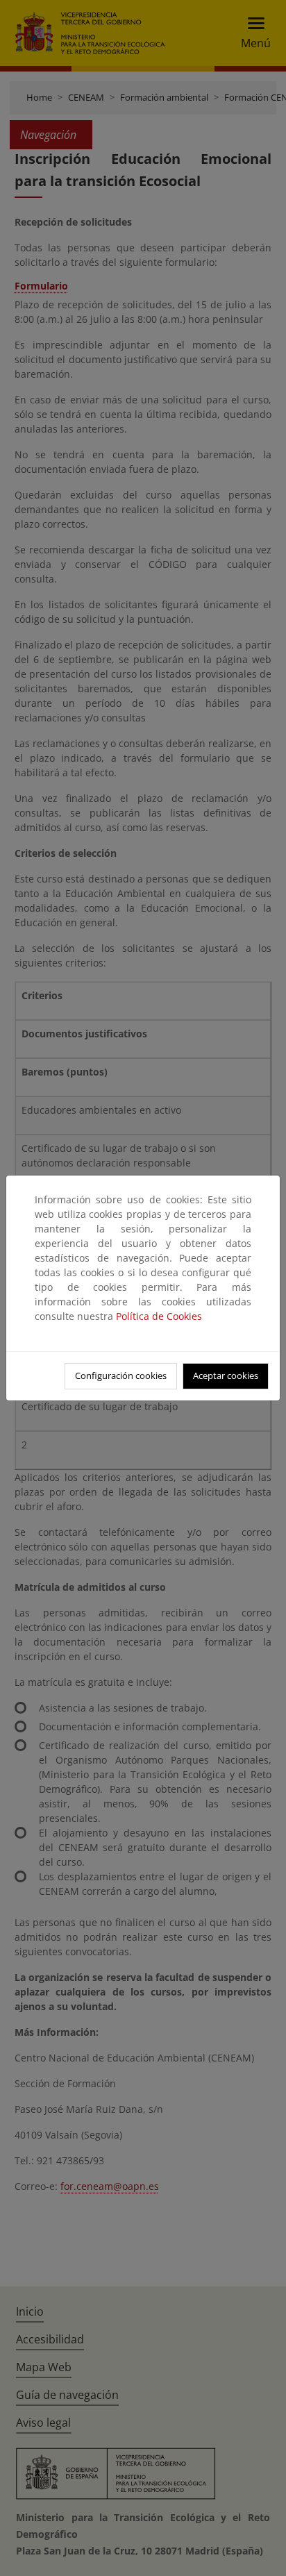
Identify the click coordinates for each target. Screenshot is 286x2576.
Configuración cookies (121, 1375)
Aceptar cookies (226, 1375)
